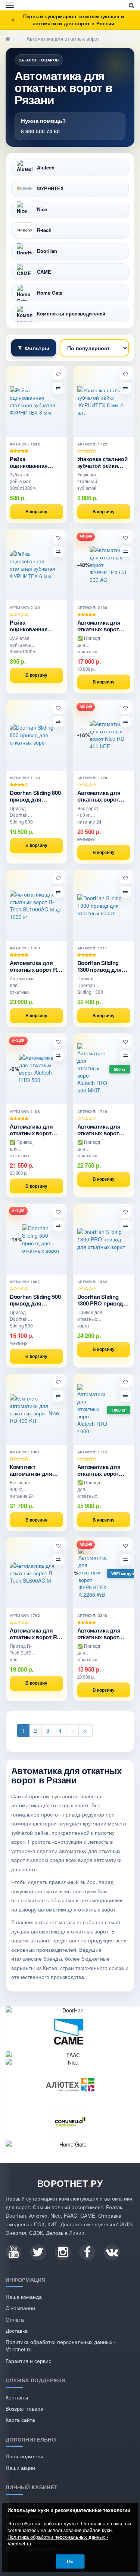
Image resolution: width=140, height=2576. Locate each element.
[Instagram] (63, 2252)
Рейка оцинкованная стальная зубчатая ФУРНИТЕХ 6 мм (34, 626)
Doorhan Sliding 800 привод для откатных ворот (35, 796)
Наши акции (20, 2468)
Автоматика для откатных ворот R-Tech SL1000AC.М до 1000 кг (34, 966)
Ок (70, 2561)
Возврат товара (24, 2408)
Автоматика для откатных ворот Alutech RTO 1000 (100, 1470)
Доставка (17, 2331)
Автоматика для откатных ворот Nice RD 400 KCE (99, 796)
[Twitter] (38, 2252)
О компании (20, 2308)
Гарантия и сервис (28, 2361)
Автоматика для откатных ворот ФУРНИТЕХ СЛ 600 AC (102, 626)
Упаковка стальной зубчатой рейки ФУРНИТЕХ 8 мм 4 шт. (102, 462)
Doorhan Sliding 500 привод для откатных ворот (35, 1300)
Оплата (15, 2319)
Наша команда (24, 2297)
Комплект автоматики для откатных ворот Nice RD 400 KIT (31, 1470)
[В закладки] (58, 375)
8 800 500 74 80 (40, 131)
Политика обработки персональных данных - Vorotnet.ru (58, 2540)
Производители (24, 2456)
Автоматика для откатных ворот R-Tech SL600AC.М (34, 1634)
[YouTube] (13, 2252)
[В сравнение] (58, 388)
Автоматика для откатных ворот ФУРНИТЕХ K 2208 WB (101, 1634)
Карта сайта (20, 2420)
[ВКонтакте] (112, 2252)
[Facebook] (87, 2252)
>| (85, 1730)
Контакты (17, 2397)
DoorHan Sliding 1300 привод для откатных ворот (100, 966)
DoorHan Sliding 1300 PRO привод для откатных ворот (100, 1300)
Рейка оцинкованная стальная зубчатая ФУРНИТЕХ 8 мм (34, 462)
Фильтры (37, 348)
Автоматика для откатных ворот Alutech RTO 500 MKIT (99, 1130)
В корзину (36, 511)
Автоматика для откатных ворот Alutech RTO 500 (31, 1130)
